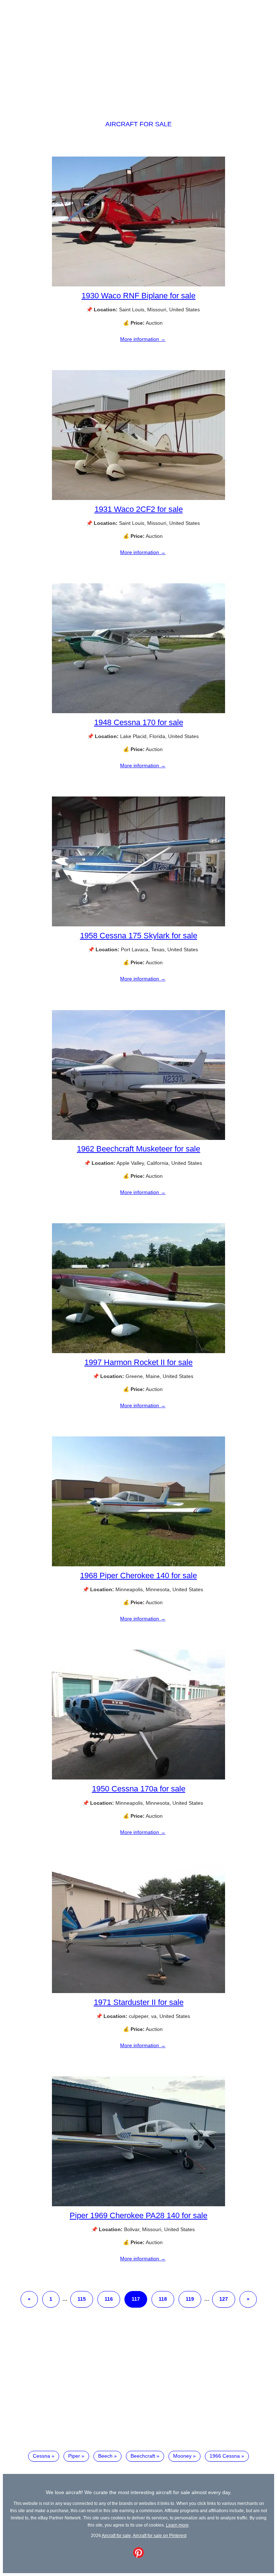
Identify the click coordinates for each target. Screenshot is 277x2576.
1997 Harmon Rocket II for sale (138, 1362)
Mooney (182, 2456)
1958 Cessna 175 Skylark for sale (139, 936)
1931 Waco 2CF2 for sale (139, 509)
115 (82, 2299)
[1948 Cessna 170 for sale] (138, 711)
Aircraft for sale (138, 124)
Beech (105, 2456)
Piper (74, 2456)
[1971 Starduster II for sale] (138, 1991)
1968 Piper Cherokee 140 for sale (138, 1576)
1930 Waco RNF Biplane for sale (138, 296)
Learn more (177, 2525)
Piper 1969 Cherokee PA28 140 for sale (138, 2215)
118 (163, 2299)
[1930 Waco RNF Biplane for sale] (138, 285)
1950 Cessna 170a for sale (139, 1789)
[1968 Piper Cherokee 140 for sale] (138, 1565)
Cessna (41, 2456)
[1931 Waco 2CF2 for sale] (138, 498)
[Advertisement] (138, 53)
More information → (143, 339)
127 (224, 2299)
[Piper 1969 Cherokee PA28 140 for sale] (138, 2204)
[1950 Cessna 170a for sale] (138, 1778)
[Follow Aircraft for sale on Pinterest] (138, 2556)
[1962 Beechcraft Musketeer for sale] (138, 1138)
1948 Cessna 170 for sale (139, 722)
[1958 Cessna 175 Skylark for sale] (138, 925)
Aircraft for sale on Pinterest (160, 2535)
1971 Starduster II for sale (139, 2002)
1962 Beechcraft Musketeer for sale (138, 1149)
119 (190, 2299)
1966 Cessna (225, 2456)
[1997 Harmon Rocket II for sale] (138, 1351)
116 (109, 2299)
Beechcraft (143, 2456)
